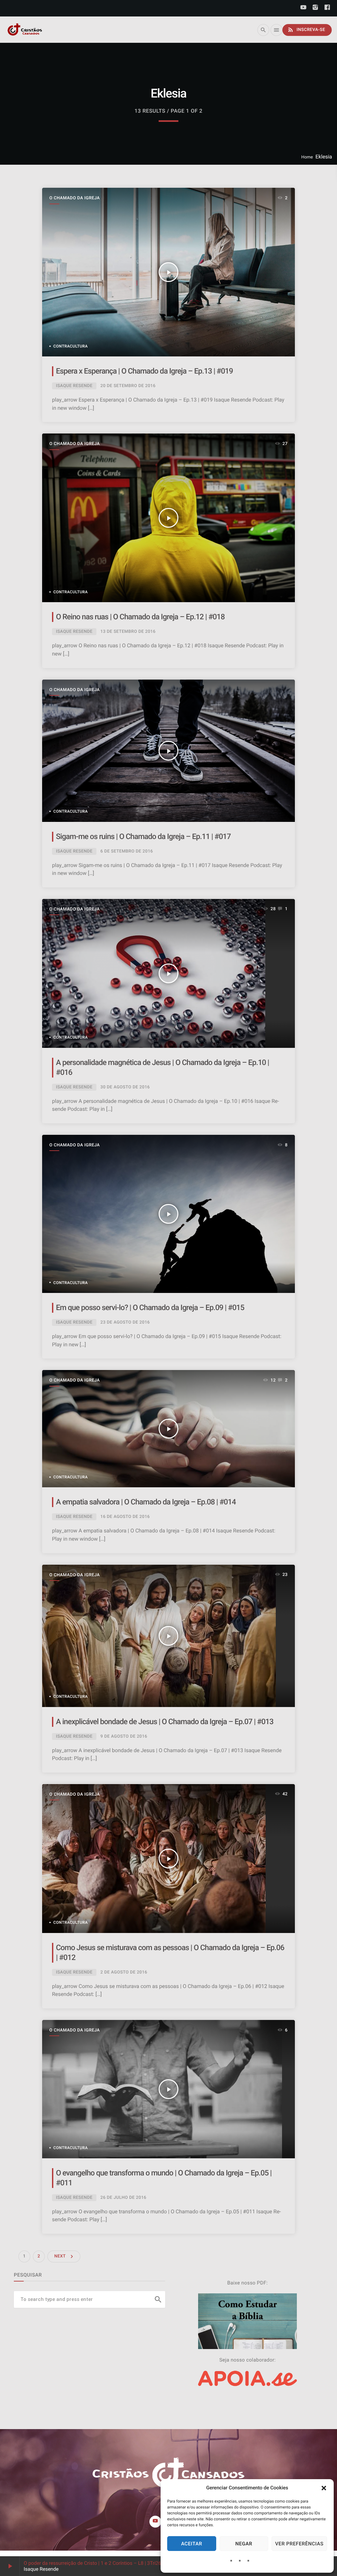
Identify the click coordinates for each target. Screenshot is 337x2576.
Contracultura (71, 346)
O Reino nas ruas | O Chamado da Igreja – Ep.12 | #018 (140, 617)
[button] (324, 2488)
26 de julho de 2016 (123, 2198)
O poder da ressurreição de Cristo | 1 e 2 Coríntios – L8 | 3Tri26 (92, 2563)
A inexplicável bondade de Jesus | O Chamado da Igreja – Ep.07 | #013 (165, 1722)
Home (307, 157)
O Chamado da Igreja (75, 198)
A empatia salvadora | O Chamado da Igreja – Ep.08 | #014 (146, 1502)
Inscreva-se (306, 30)
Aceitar (192, 2544)
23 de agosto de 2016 (125, 1322)
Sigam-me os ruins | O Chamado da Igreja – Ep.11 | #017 (143, 837)
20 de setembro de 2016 (128, 386)
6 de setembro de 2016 (127, 851)
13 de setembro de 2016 (128, 632)
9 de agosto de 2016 (124, 1736)
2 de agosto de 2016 (124, 1972)
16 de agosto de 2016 (125, 1517)
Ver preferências (299, 2544)
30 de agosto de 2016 (125, 1087)
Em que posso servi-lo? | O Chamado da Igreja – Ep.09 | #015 (150, 1308)
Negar (244, 2544)
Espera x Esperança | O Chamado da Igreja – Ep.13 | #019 (144, 371)
